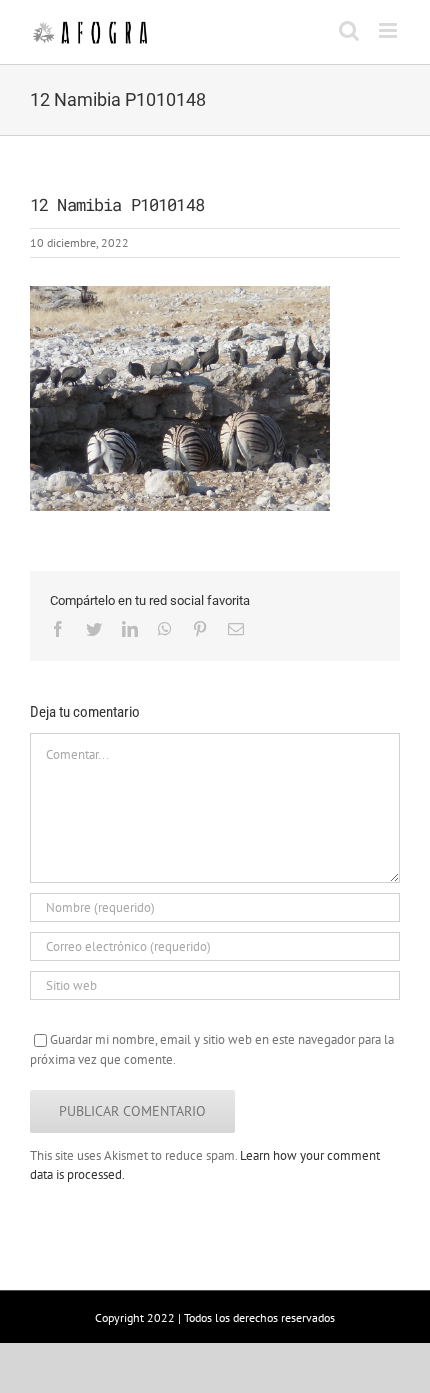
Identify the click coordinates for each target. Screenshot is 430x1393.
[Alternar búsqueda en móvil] (349, 30)
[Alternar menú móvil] (389, 30)
